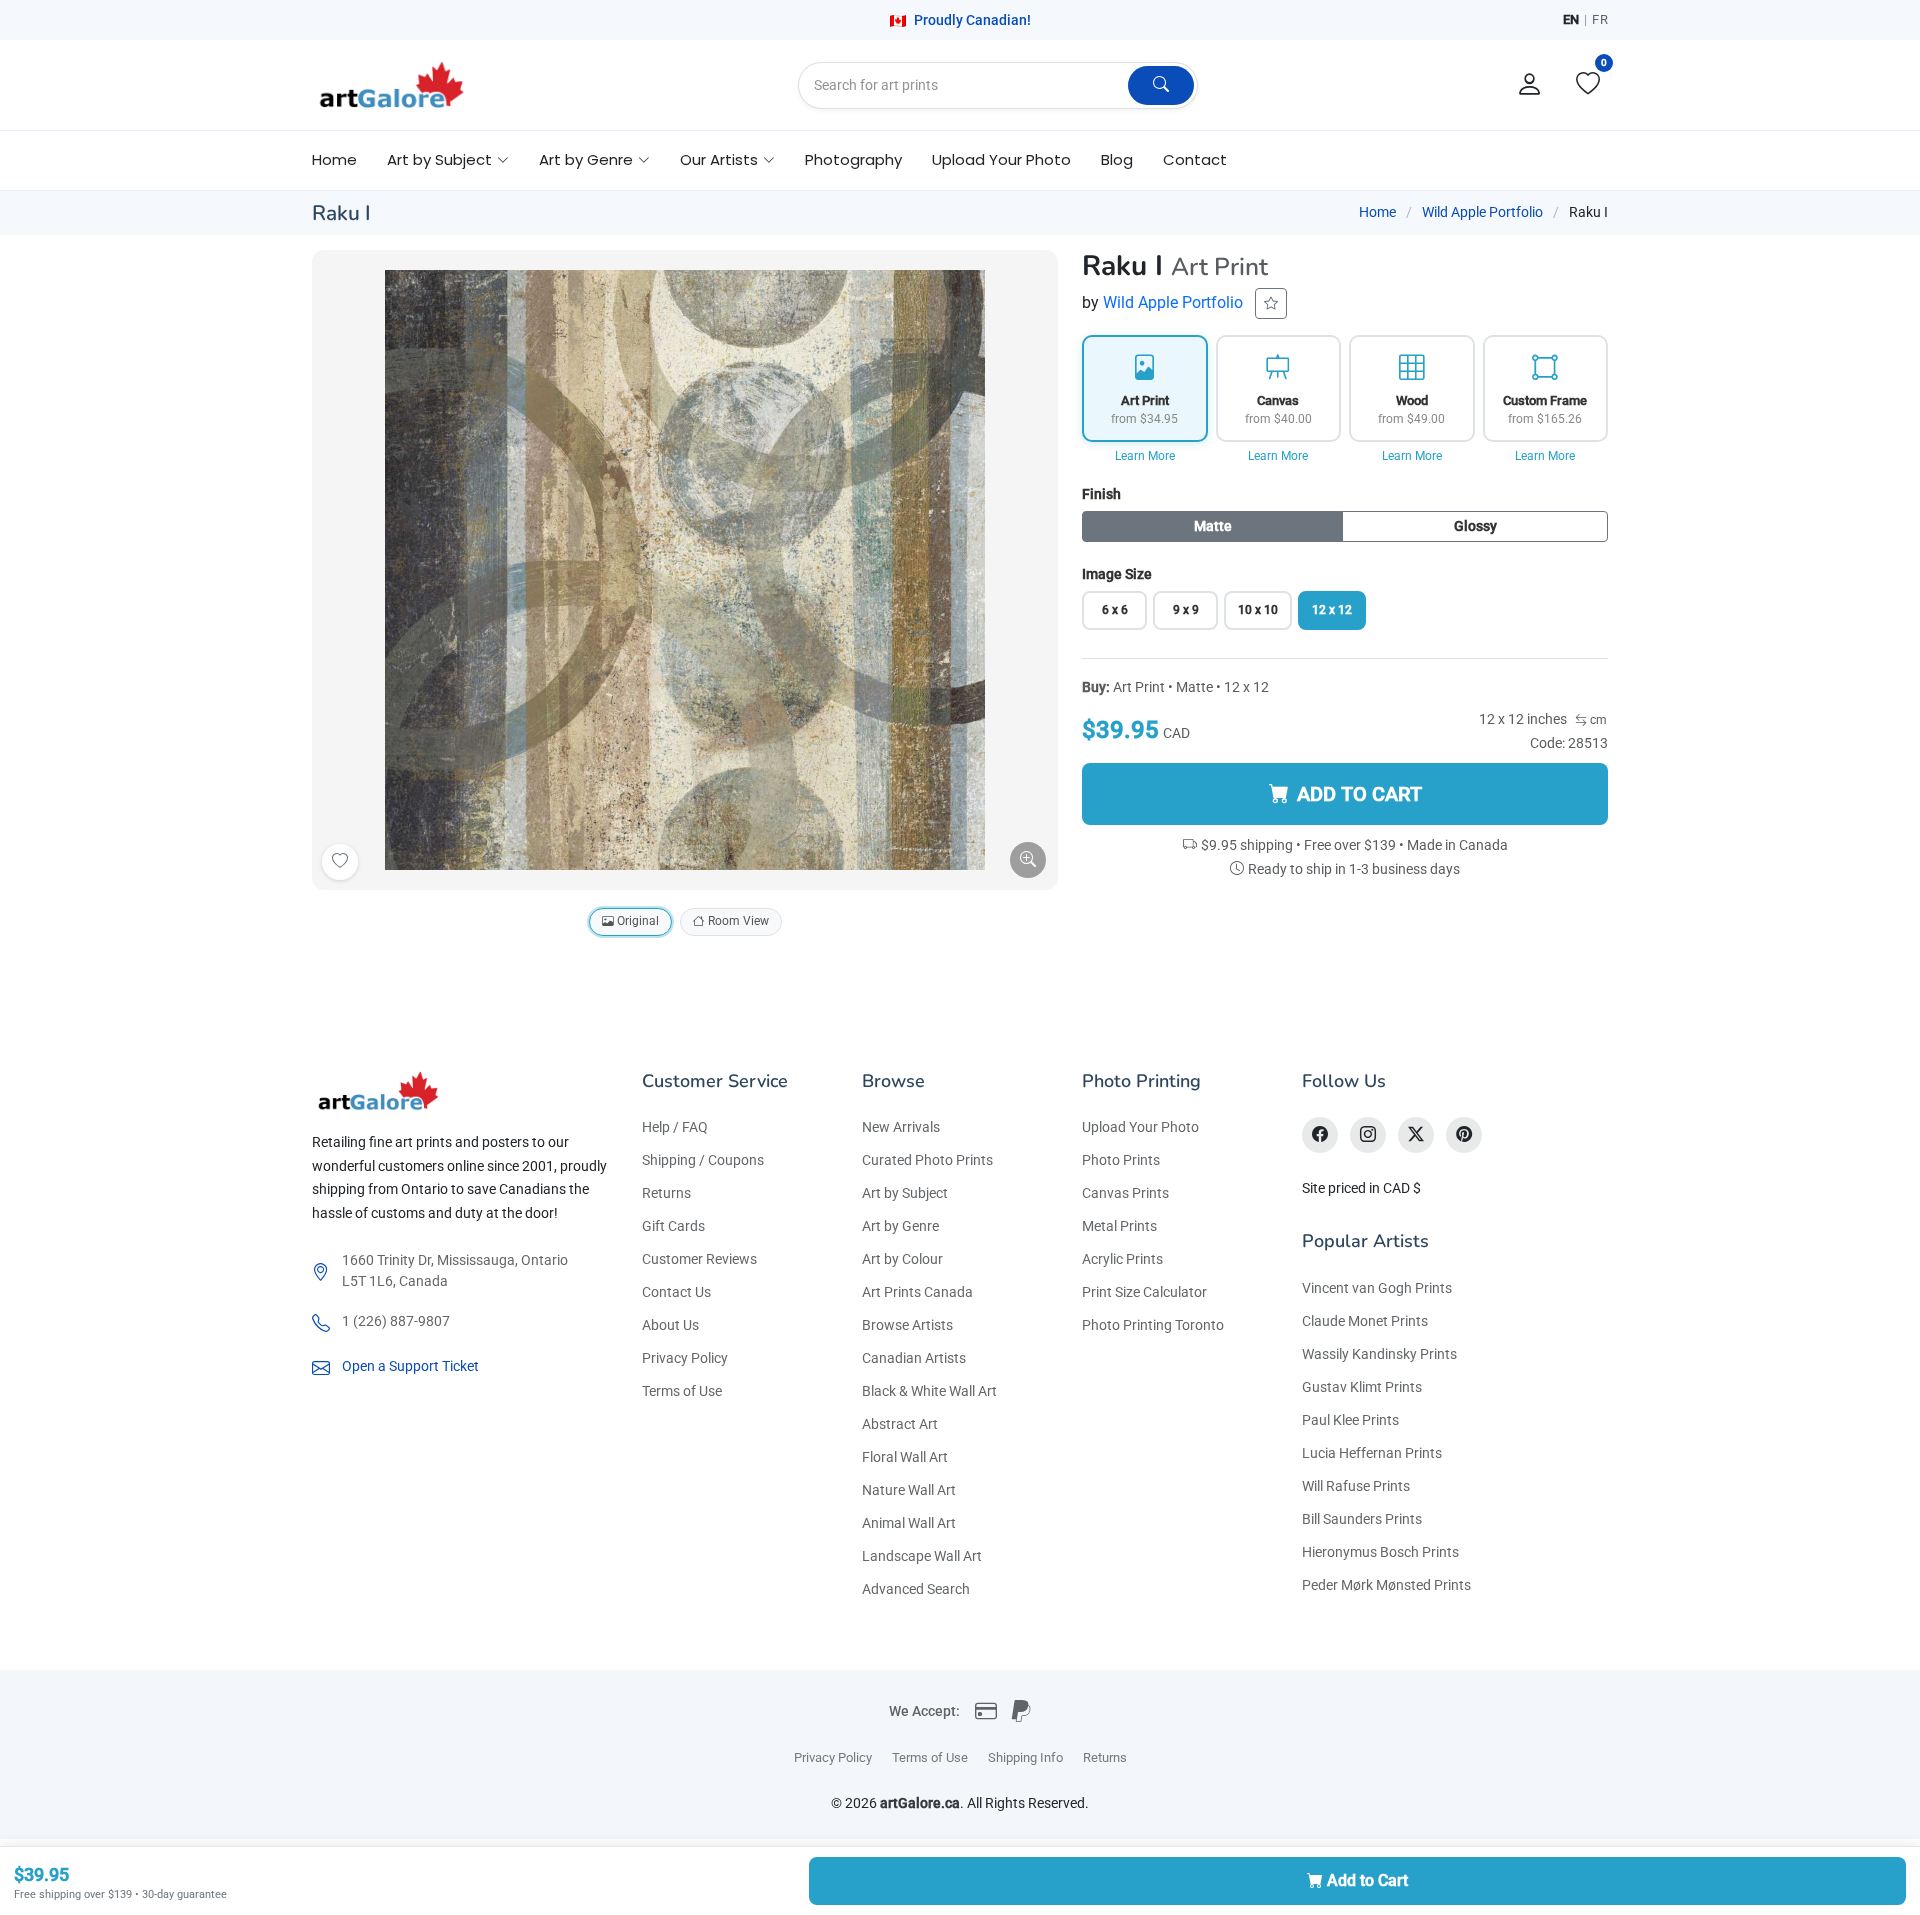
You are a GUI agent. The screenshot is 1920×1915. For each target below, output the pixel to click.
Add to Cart (1367, 1880)
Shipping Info (1025, 1757)
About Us (670, 1325)
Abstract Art (900, 1424)
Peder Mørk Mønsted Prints (1386, 1585)
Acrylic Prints (1122, 1259)
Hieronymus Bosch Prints (1380, 1552)
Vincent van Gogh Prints (1377, 1288)
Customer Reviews (699, 1259)
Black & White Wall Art (929, 1391)
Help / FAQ (675, 1127)
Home (334, 159)
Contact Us (676, 1292)
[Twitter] (1416, 1135)
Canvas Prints (1125, 1193)
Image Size (1117, 574)
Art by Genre (900, 1226)
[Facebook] (1320, 1135)
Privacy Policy (685, 1358)
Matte (1213, 526)
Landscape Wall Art (922, 1556)
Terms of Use (682, 1391)
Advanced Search (916, 1589)
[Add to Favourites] (340, 862)
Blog (1117, 159)
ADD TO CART (1359, 794)
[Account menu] (1530, 85)
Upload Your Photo (1001, 159)
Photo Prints (1121, 1160)
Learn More (1145, 456)
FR (1600, 19)
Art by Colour (902, 1259)
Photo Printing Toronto (1153, 1325)
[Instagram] (1368, 1135)
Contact (1195, 159)
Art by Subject (905, 1193)
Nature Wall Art (909, 1490)
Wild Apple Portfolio (1482, 212)
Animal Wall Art (909, 1523)
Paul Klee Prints (1350, 1420)
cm (1597, 720)
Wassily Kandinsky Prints (1379, 1354)
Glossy (1475, 526)
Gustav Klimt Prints (1362, 1387)
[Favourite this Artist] (1271, 303)
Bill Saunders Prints (1362, 1519)
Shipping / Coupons (703, 1160)
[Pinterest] (1464, 1135)
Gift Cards (673, 1226)
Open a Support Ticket (410, 1366)
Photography (853, 159)
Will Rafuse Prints (1356, 1486)
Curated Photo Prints (927, 1160)
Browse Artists (907, 1325)
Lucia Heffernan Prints (1372, 1453)
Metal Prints (1119, 1226)
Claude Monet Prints (1365, 1321)
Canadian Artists (914, 1358)
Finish (1101, 494)
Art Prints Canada (917, 1292)
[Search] (1161, 85)
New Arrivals (901, 1127)
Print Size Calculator (1144, 1292)
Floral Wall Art (905, 1457)
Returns (666, 1193)
